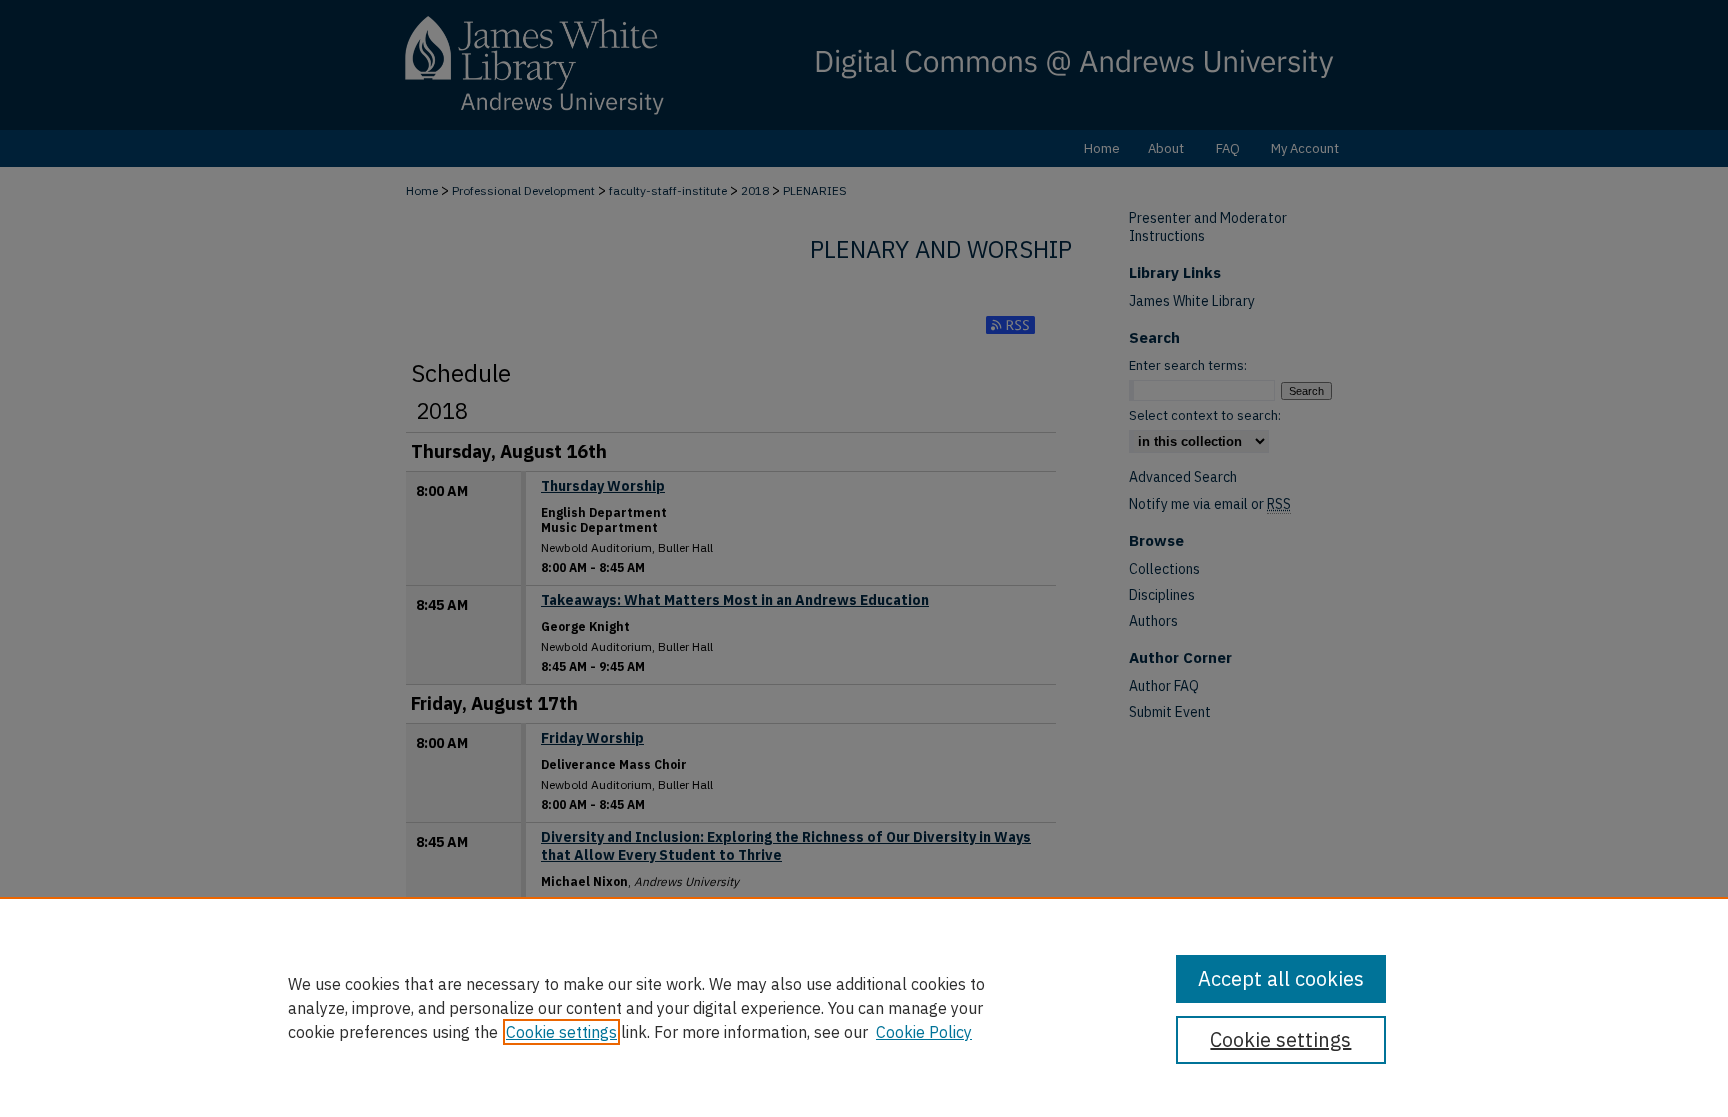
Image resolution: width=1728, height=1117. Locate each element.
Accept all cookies (1281, 978)
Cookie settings (561, 1032)
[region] (864, 1007)
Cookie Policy (924, 1032)
